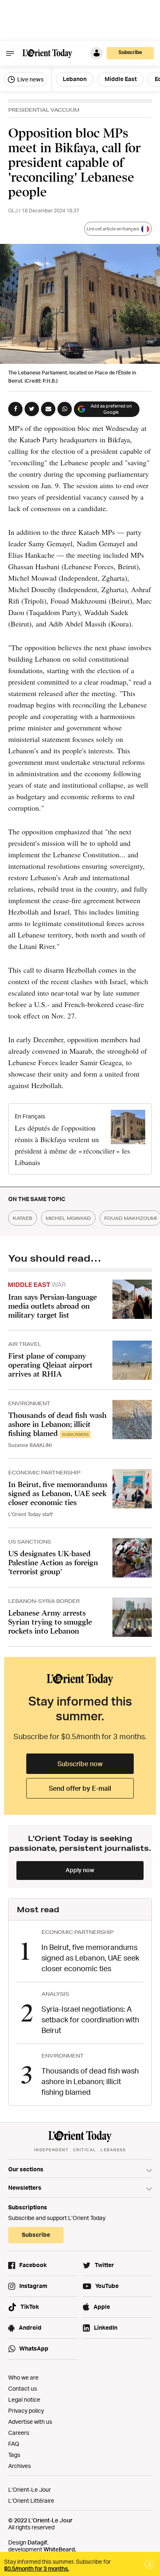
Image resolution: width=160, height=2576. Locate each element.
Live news (30, 79)
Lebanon (75, 79)
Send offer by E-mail (80, 1788)
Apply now (80, 1870)
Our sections (26, 2169)
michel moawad (68, 1218)
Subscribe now (80, 1764)
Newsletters (25, 2187)
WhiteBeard (59, 2549)
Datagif (37, 2542)
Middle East (121, 79)
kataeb (23, 1218)
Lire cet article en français (113, 229)
